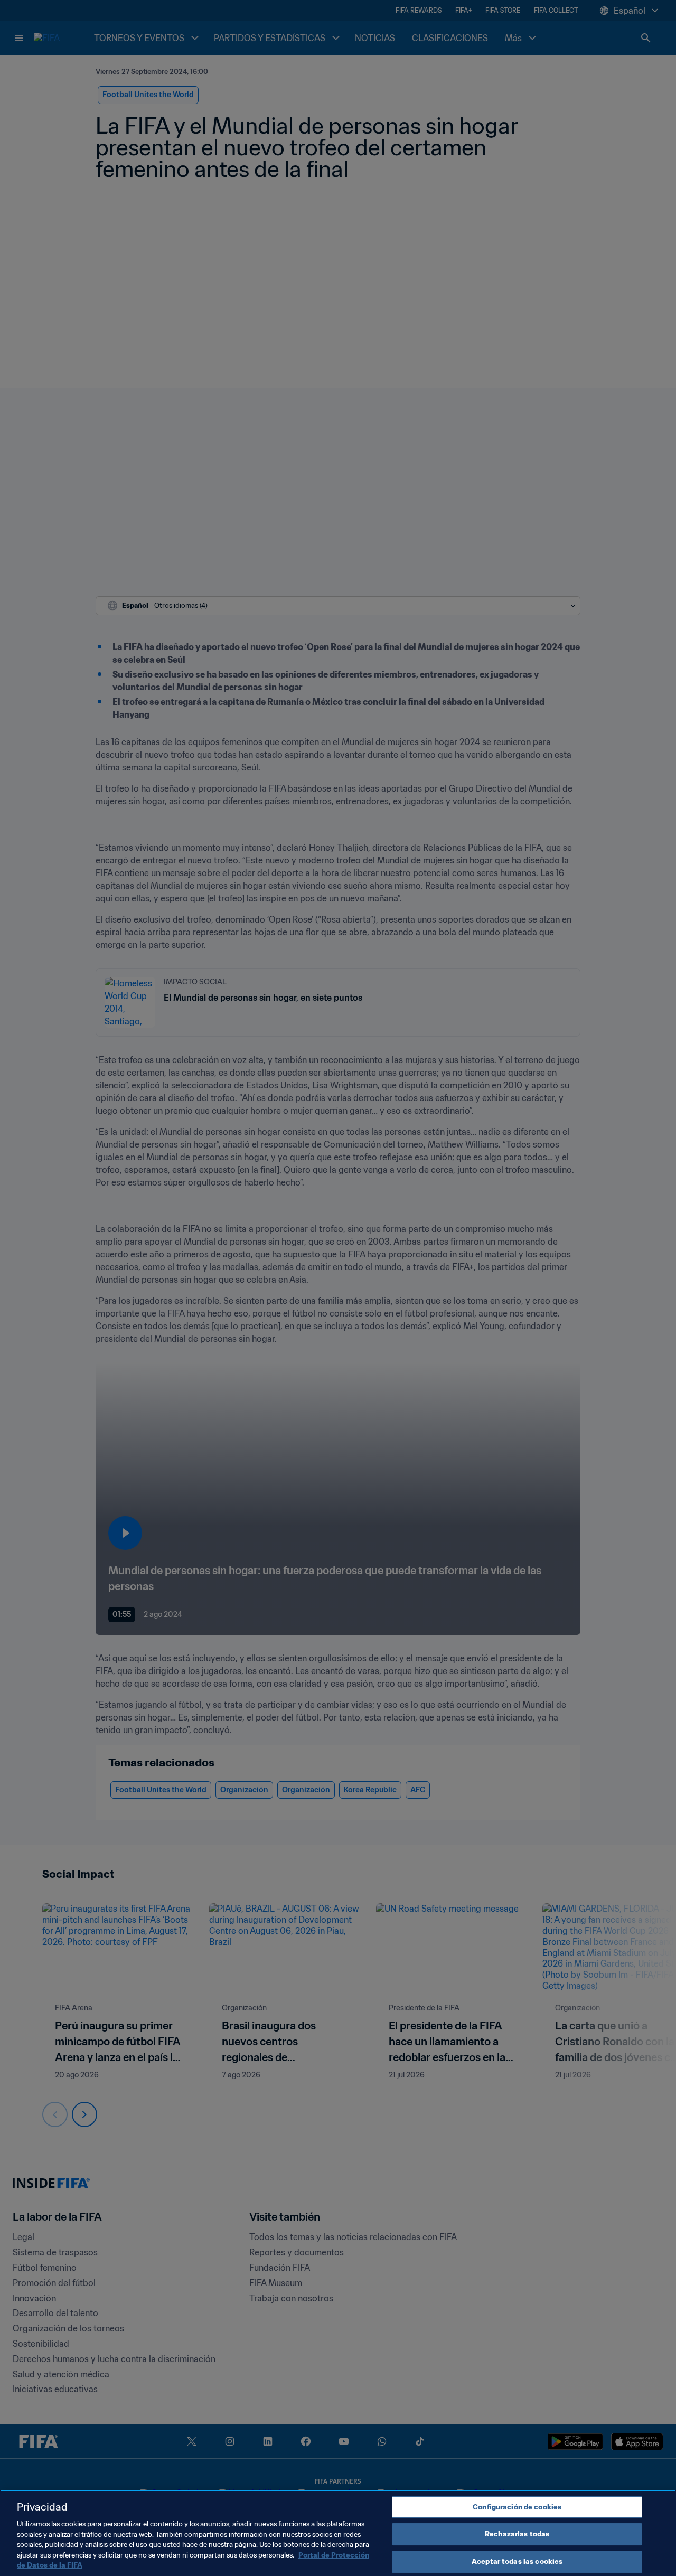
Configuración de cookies (517, 2507)
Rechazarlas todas (517, 2534)
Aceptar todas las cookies (517, 2561)
